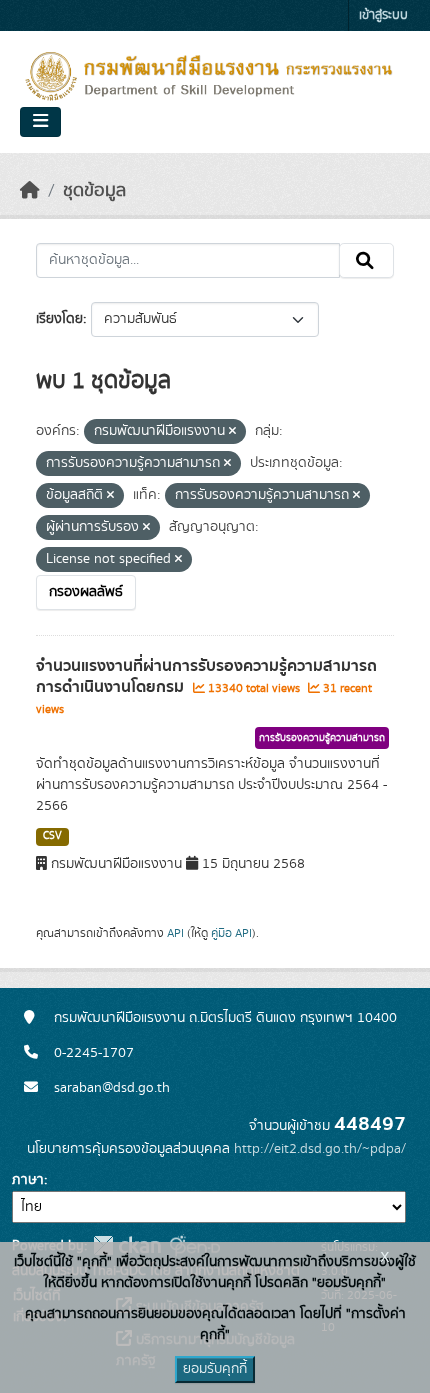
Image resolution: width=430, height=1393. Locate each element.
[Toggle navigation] (40, 122)
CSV (52, 836)
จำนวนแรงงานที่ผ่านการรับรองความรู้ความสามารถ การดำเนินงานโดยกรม (206, 676)
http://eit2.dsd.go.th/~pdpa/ (320, 1149)
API (175, 933)
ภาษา (28, 1180)
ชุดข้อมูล (94, 191)
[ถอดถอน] (232, 432)
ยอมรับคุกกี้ (215, 1369)
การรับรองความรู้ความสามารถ (322, 738)
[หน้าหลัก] (30, 191)
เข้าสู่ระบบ (383, 15)
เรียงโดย (59, 319)
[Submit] (366, 261)
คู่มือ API (231, 933)
